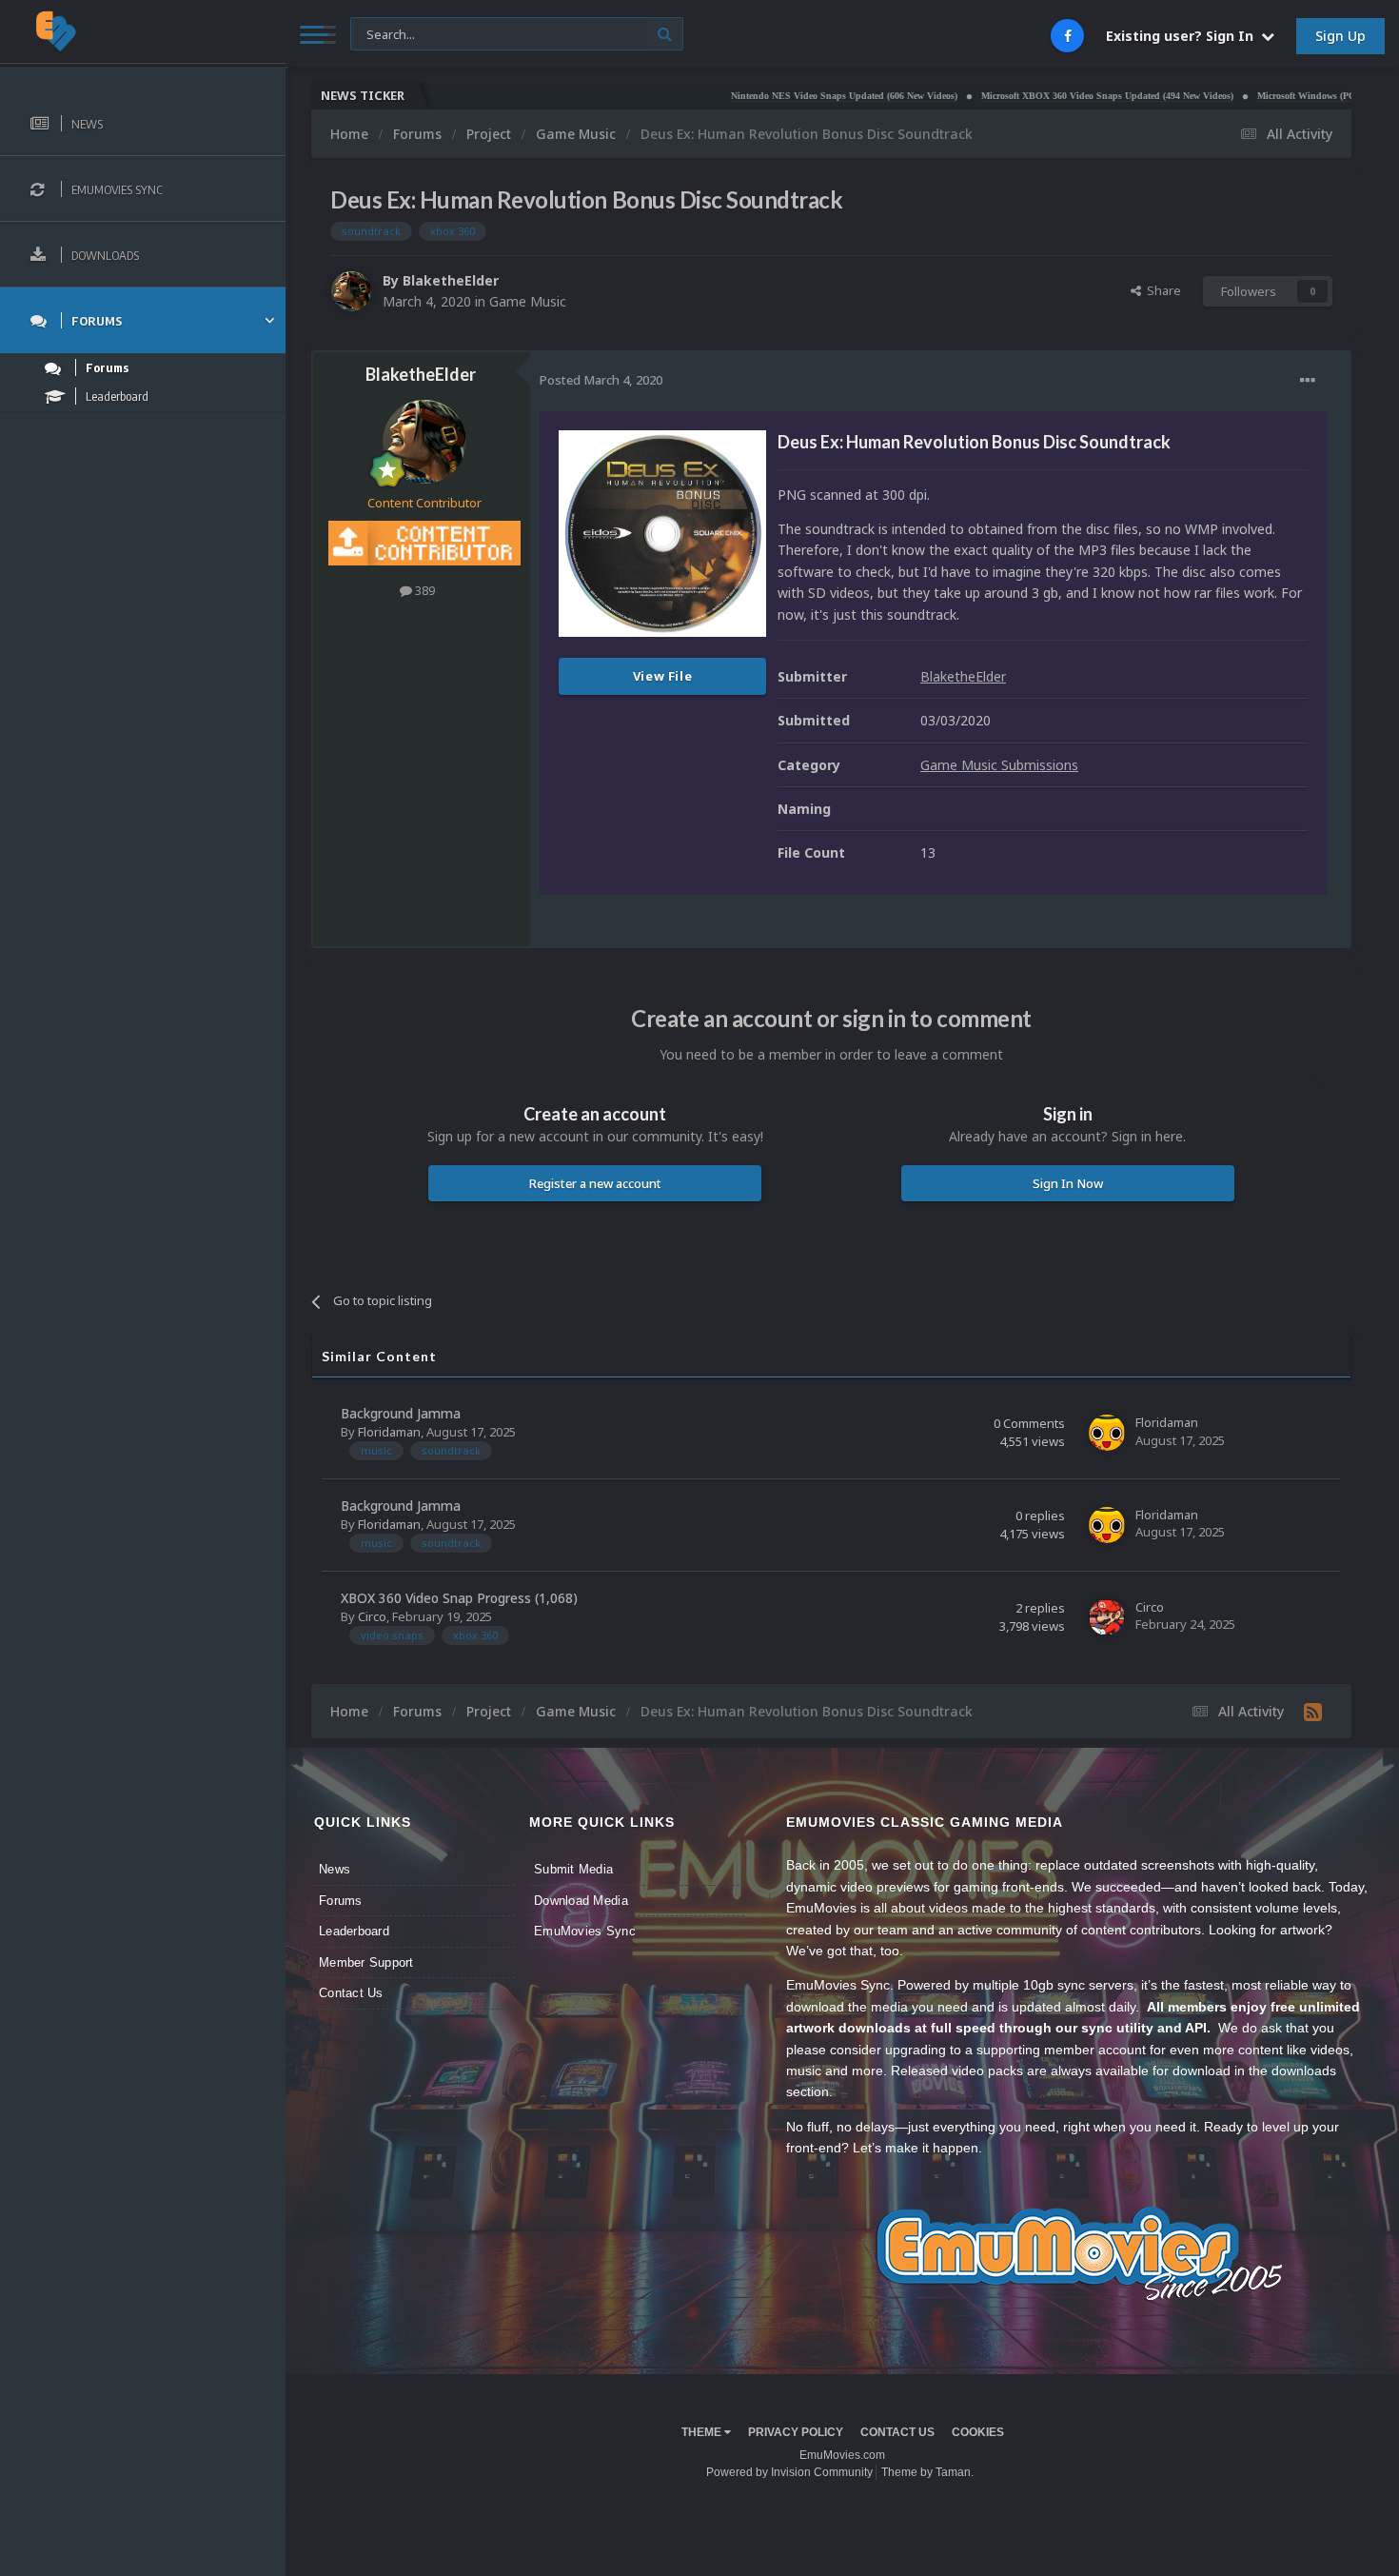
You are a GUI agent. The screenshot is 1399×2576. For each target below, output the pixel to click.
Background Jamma (401, 1413)
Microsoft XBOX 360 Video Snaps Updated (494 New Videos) (1036, 96)
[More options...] (1308, 381)
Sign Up (1340, 36)
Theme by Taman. (927, 2472)
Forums (341, 1901)
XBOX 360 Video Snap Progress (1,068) (459, 1598)
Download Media (581, 1901)
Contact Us (351, 1993)
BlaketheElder (451, 280)
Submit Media (573, 1869)
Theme (703, 2432)
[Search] (665, 34)
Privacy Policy (796, 2432)
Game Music (528, 301)
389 (424, 590)
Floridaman (389, 1432)
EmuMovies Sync (585, 1931)
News (335, 1869)
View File (663, 676)
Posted (601, 380)
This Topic (391, 33)
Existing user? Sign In (1183, 36)
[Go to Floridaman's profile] (1107, 1433)
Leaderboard (354, 1931)
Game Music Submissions (999, 765)
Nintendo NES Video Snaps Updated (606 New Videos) (773, 96)
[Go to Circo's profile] (1107, 1617)
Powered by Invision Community (789, 2472)
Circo (372, 1616)
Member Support (366, 1962)
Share (1161, 290)
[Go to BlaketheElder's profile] (351, 291)
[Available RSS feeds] (1313, 1712)
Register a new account (595, 1183)
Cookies (978, 2432)
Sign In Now (1068, 1183)
